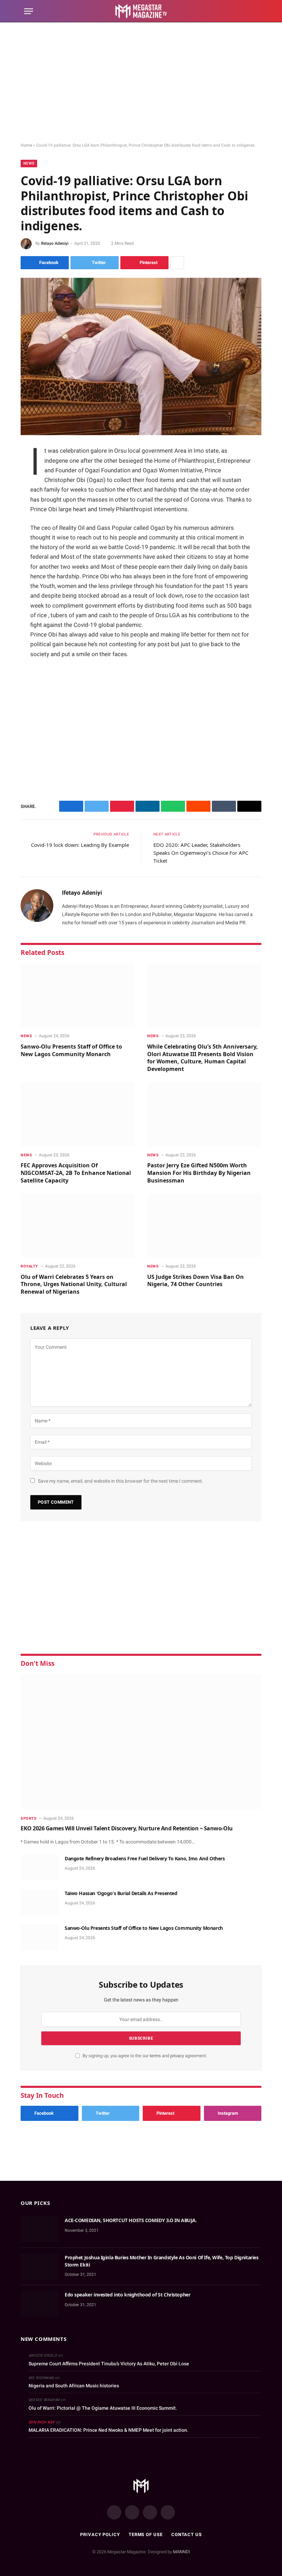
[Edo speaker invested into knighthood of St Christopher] (40, 2304)
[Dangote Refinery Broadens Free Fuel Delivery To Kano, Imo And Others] (40, 1868)
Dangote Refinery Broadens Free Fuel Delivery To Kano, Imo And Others (145, 1858)
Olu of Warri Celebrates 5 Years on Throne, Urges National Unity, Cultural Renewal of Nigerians (74, 1285)
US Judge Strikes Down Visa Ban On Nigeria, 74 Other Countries (196, 1281)
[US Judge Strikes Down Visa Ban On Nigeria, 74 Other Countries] (204, 1225)
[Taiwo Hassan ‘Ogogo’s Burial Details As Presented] (40, 1902)
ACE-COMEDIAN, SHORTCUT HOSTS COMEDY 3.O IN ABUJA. (131, 2220)
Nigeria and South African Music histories (74, 2386)
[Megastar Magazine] (141, 11)
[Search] (255, 11)
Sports (29, 1818)
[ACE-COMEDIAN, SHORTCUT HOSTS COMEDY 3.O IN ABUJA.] (40, 2229)
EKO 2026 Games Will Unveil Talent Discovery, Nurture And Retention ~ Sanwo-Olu (127, 1828)
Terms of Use (146, 2535)
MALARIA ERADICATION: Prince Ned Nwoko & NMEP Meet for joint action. (109, 2430)
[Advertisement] (141, 83)
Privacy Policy (100, 2535)
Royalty (29, 1266)
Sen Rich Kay (42, 2422)
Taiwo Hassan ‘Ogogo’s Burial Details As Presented (121, 1893)
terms (155, 2056)
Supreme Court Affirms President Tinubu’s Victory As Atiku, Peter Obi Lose (109, 2364)
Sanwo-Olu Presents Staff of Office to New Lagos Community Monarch (71, 1050)
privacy (178, 2056)
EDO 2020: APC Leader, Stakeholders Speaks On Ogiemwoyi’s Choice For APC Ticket (201, 853)
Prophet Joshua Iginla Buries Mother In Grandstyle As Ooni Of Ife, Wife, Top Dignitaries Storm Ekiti (161, 2261)
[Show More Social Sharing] (177, 263)
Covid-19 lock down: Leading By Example (80, 845)
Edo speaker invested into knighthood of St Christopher (127, 2295)
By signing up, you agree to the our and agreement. (144, 2056)
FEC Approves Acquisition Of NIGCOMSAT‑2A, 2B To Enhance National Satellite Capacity (76, 1173)
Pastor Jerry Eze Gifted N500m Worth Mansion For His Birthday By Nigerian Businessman (199, 1173)
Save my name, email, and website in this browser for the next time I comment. (121, 1481)
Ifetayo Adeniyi (55, 243)
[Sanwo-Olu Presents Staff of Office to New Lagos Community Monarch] (78, 995)
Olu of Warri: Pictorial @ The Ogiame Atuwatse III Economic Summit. (103, 2408)
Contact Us (187, 2535)
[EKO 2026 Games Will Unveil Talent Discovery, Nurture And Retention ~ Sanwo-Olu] (141, 1742)
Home (26, 145)
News (29, 163)
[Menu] (29, 11)
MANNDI (182, 2552)
